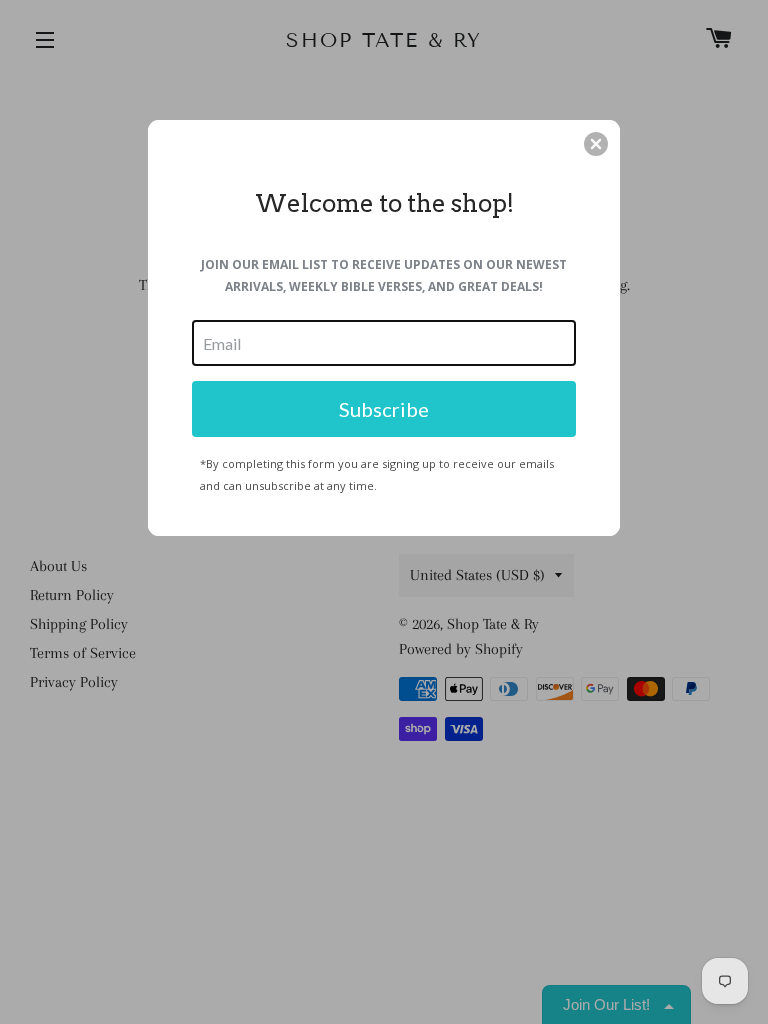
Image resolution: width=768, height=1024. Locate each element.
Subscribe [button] (384, 409)
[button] (596, 144)
